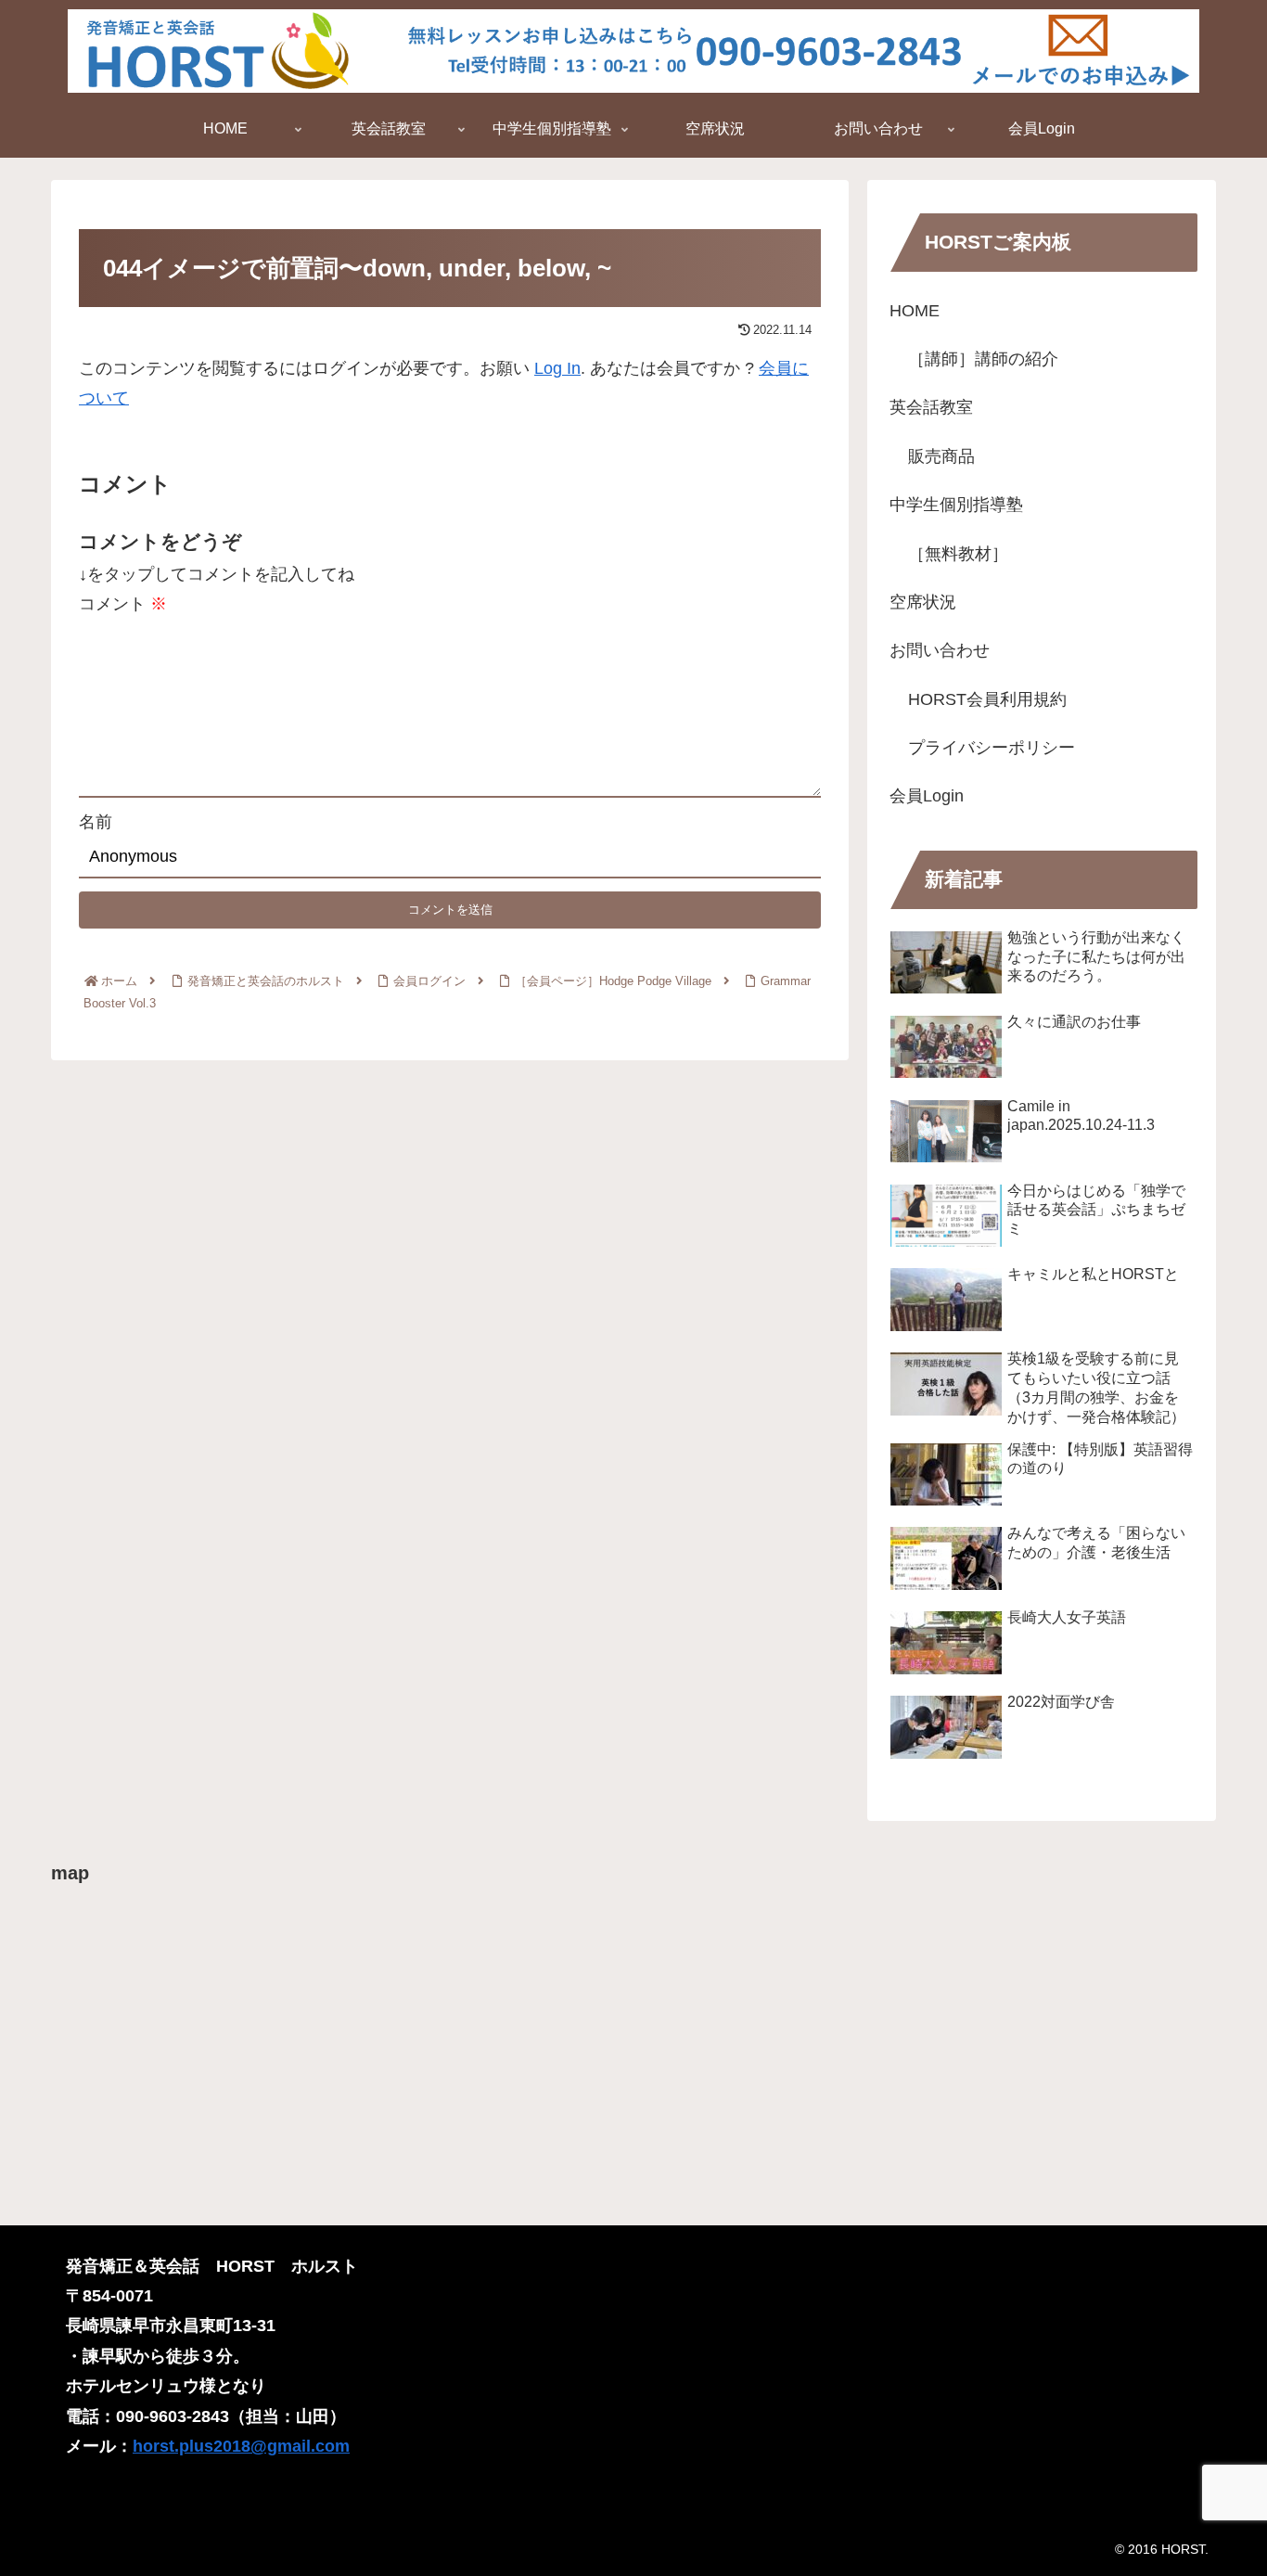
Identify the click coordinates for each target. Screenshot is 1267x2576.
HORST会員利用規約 (987, 699)
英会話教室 (931, 407)
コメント (123, 604)
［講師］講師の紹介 (983, 359)
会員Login (927, 796)
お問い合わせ (940, 650)
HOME (915, 311)
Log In (557, 368)
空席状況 (923, 602)
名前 (96, 822)
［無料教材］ (958, 554)
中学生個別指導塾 (956, 505)
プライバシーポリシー (992, 748)
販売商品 (941, 456)
